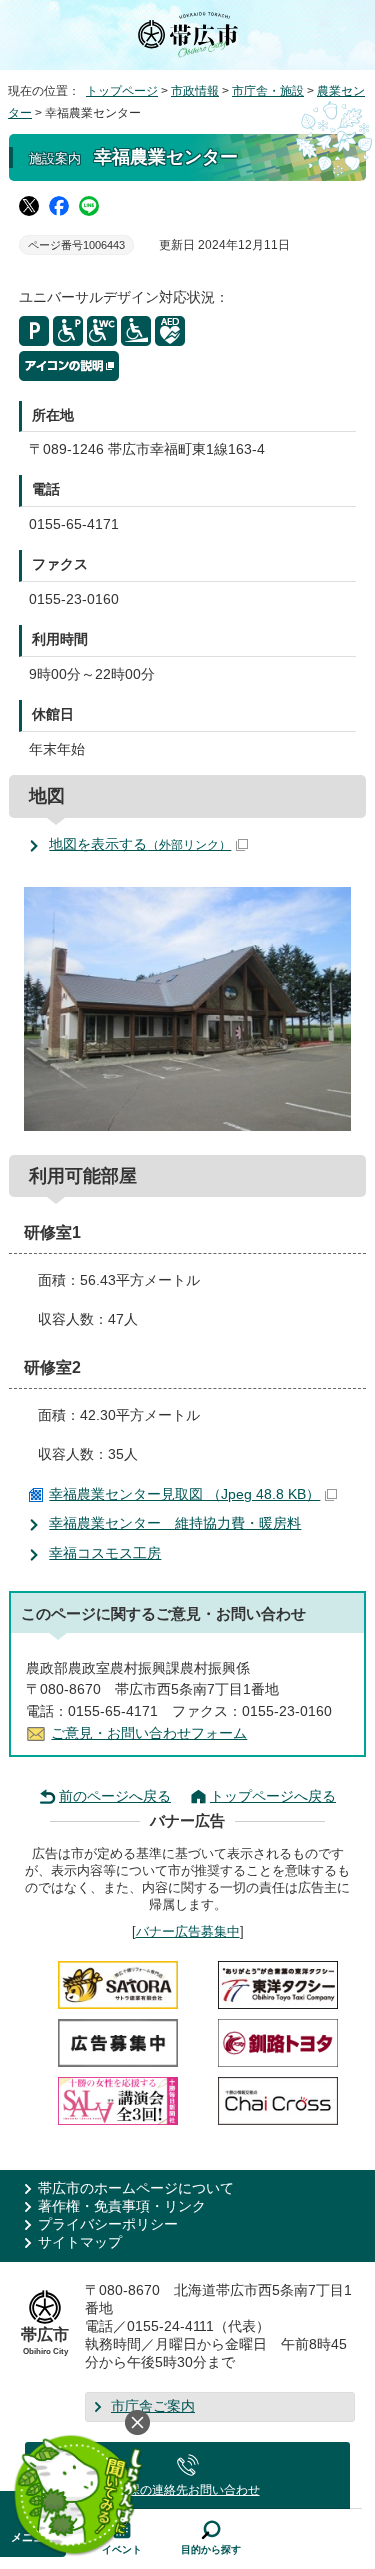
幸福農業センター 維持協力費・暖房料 (175, 1523)
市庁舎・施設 (268, 91)
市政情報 (195, 91)
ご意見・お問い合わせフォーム (149, 1733)
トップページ (122, 91)
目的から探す (211, 2549)
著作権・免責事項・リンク (122, 2206)
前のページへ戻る (115, 1796)
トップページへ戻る (273, 1796)
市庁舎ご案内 (153, 2406)
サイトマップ (80, 2242)
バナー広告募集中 (188, 1931)
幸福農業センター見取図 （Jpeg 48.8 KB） (184, 1494)
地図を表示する (140, 844)
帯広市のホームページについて (136, 2188)
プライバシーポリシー (108, 2224)
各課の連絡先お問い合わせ (188, 2490)
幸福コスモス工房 (105, 1553)
